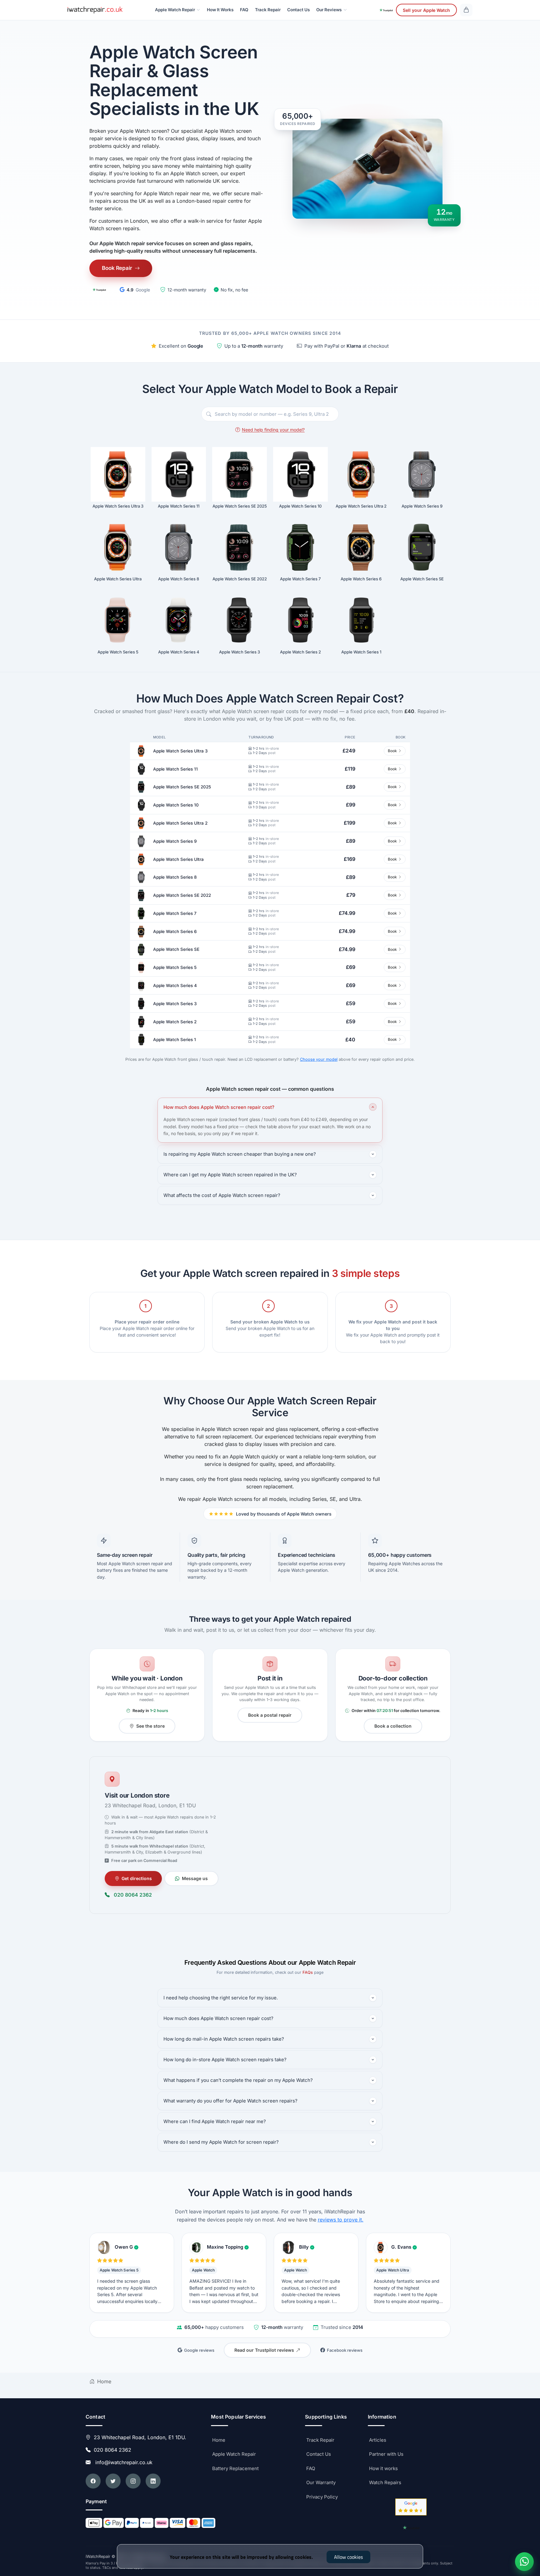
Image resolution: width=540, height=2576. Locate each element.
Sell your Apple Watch (426, 10)
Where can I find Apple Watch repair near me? (215, 2121)
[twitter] (113, 2481)
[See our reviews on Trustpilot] (386, 10)
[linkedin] (153, 2481)
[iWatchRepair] (95, 10)
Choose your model (319, 1059)
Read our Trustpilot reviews (264, 2350)
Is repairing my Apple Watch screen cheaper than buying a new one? (240, 1154)
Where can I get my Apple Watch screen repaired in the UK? (230, 1175)
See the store (150, 1726)
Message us (195, 1878)
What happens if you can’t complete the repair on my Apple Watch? (238, 2080)
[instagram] (133, 2481)
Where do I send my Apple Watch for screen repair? (221, 2142)
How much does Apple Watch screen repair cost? (219, 1107)
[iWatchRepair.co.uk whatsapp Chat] (524, 2562)
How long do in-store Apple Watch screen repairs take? (225, 2060)
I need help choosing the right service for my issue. (221, 1998)
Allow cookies (348, 2557)
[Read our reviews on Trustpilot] (99, 290)
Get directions (137, 1878)
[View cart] (466, 10)
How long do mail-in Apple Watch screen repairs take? (224, 2039)
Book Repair (117, 268)
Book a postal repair (270, 1715)
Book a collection (393, 1726)
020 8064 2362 (133, 1895)
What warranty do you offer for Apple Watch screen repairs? (230, 2101)
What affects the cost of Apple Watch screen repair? (222, 1195)
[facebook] (93, 2481)
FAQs (308, 1972)
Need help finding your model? (273, 430)
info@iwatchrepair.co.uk (122, 2462)
